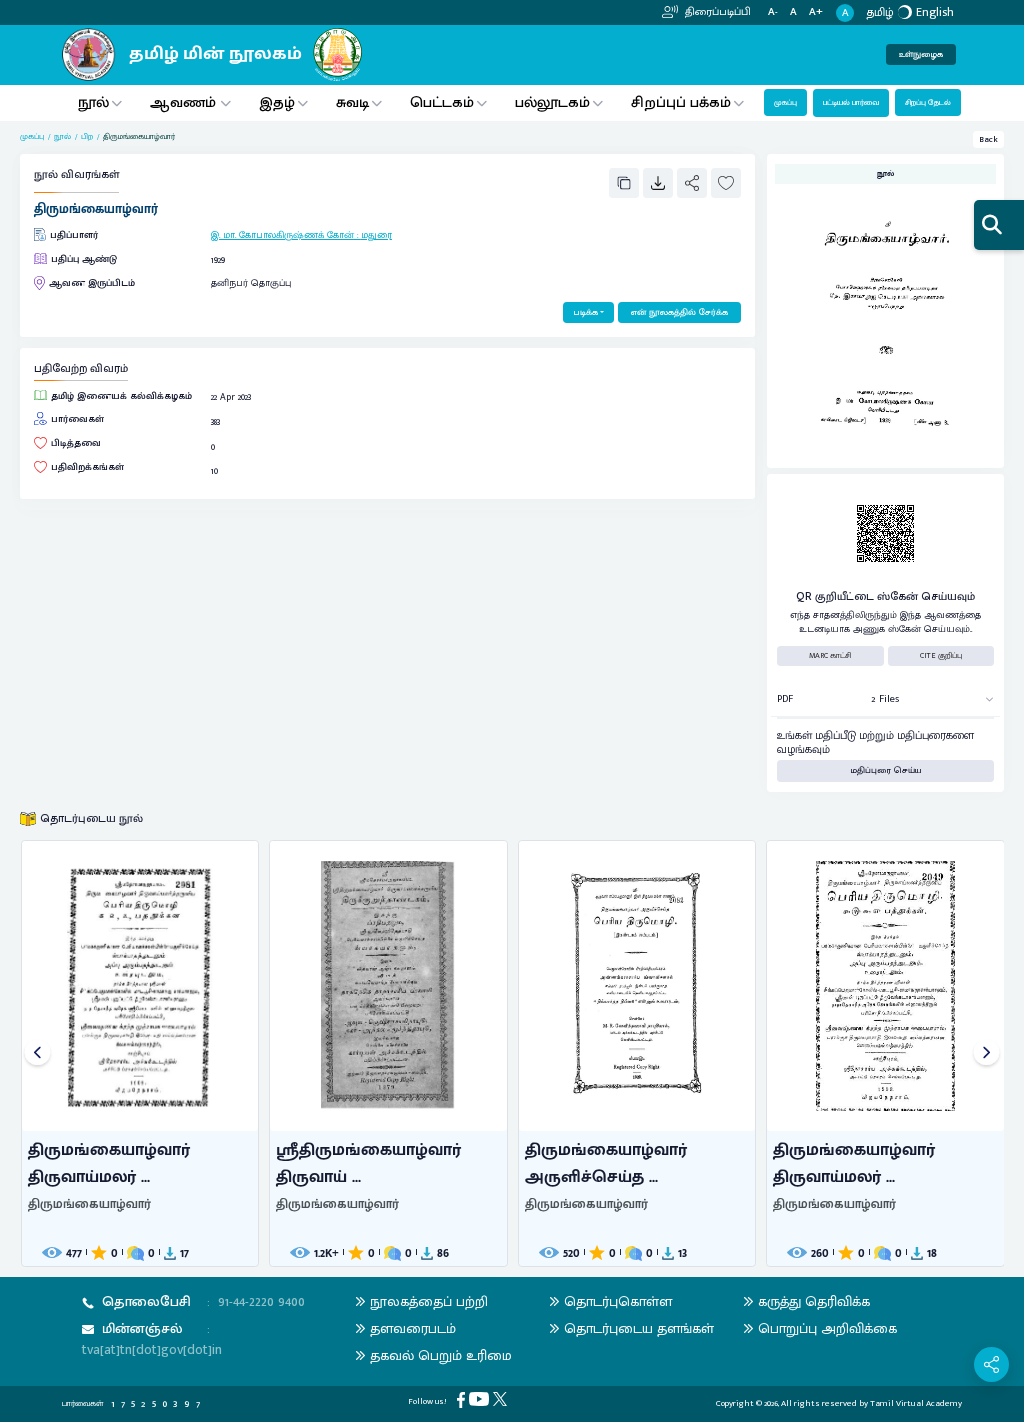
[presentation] (37, 1053)
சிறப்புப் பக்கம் (681, 102)
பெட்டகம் (442, 102)
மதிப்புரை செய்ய (886, 770)
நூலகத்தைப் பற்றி (429, 1301)
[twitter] (502, 1398)
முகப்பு (785, 102)
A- (773, 12)
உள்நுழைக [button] (921, 54)
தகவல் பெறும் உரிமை (441, 1355)
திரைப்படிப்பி (716, 12)
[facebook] (463, 1399)
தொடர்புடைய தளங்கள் (639, 1328)
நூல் (93, 102)
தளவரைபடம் (413, 1328)
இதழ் (277, 102)
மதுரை (376, 235)
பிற (87, 137)
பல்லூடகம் (552, 102)
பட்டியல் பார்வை (851, 102)
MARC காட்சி (830, 655)
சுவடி (352, 102)
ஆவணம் (185, 102)
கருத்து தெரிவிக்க (814, 1301)
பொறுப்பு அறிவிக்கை (827, 1328)
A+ (816, 12)
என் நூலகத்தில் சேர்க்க (679, 312)
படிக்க (585, 312)
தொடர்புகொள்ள (618, 1301)
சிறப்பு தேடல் (928, 102)
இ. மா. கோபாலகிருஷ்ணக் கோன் (282, 235)
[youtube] (481, 1398)
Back (988, 139)
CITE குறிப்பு (941, 655)
